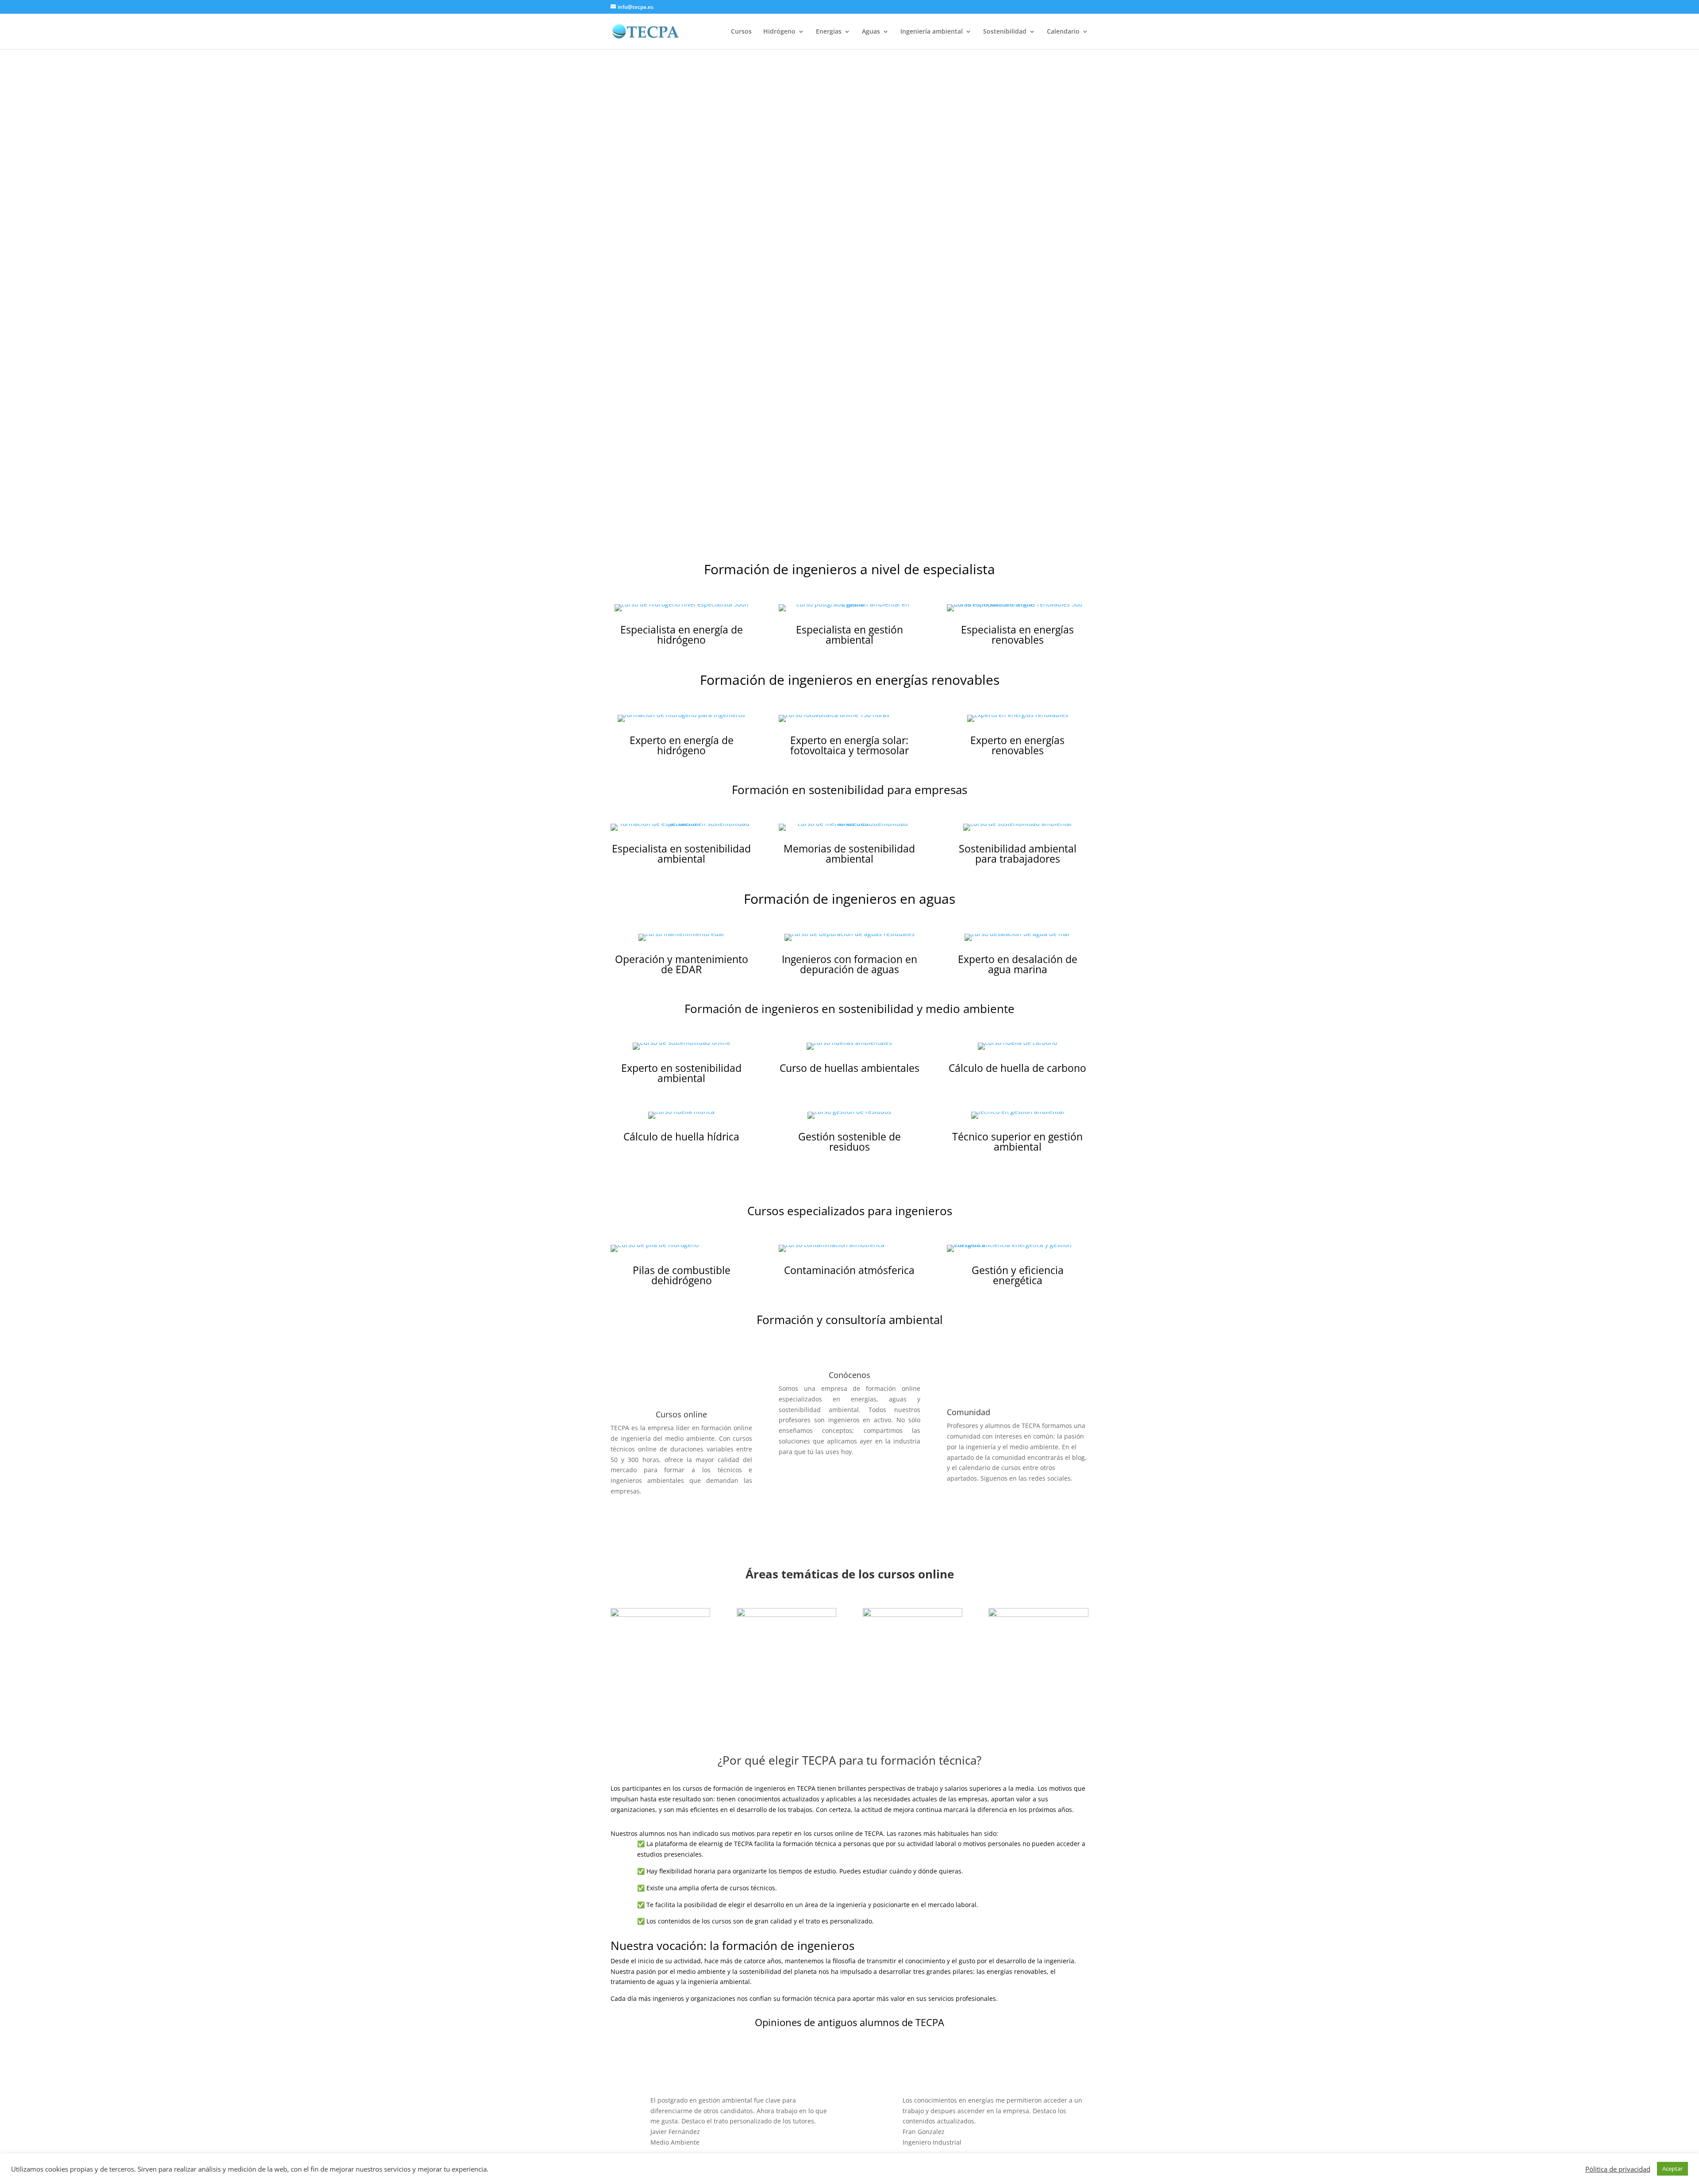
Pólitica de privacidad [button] (1618, 2169)
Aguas (871, 32)
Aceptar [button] (1672, 2169)
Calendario (1063, 32)
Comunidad (969, 1412)
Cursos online (681, 1414)
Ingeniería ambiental (932, 32)
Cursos (741, 32)
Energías (829, 32)
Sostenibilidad (1005, 32)
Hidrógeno (779, 32)
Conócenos (849, 1375)
